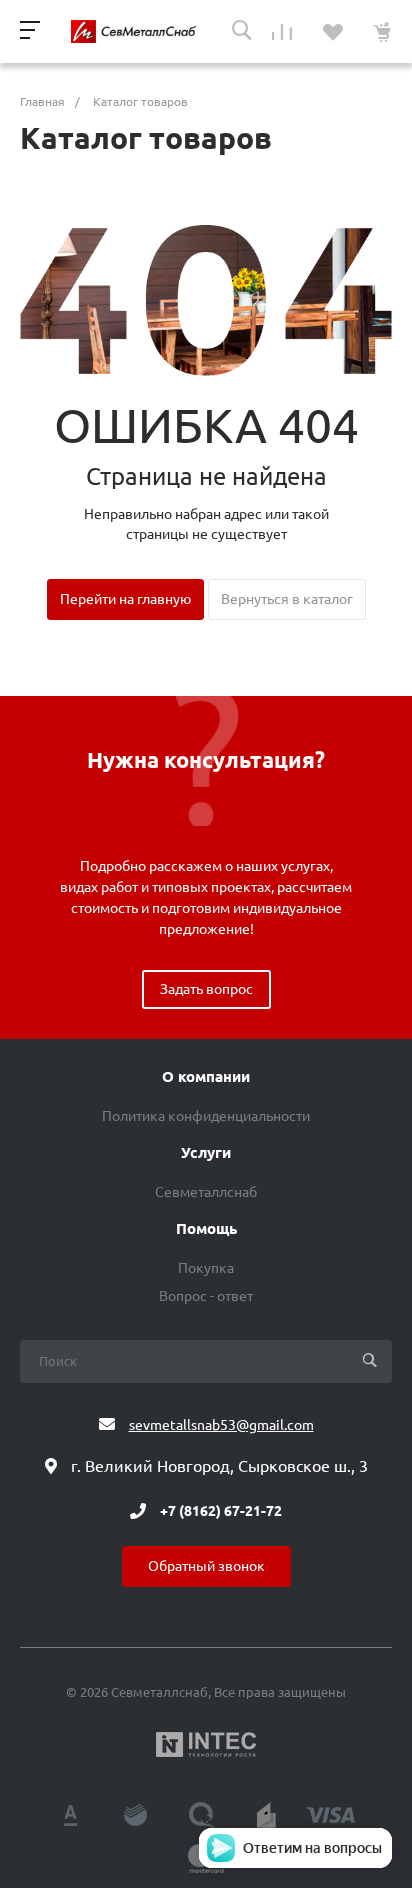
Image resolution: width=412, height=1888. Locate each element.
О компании (206, 1077)
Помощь (206, 1229)
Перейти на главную (125, 599)
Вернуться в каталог (287, 599)
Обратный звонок (206, 1566)
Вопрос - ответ (206, 1296)
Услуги (206, 1153)
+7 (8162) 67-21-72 (221, 1511)
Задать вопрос (206, 989)
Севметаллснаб (206, 1192)
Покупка (206, 1268)
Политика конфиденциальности (206, 1116)
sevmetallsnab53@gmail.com (221, 1425)
